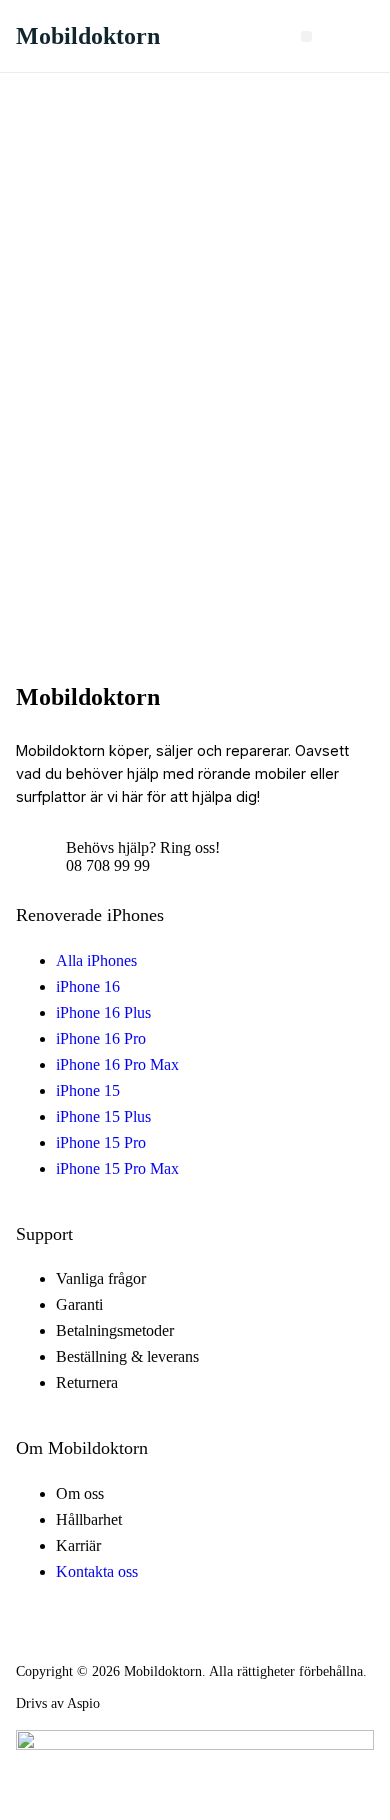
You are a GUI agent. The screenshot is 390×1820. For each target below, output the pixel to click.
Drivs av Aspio (58, 1703)
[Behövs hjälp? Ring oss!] (33, 856)
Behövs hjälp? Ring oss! (143, 847)
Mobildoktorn (88, 36)
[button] (306, 36)
